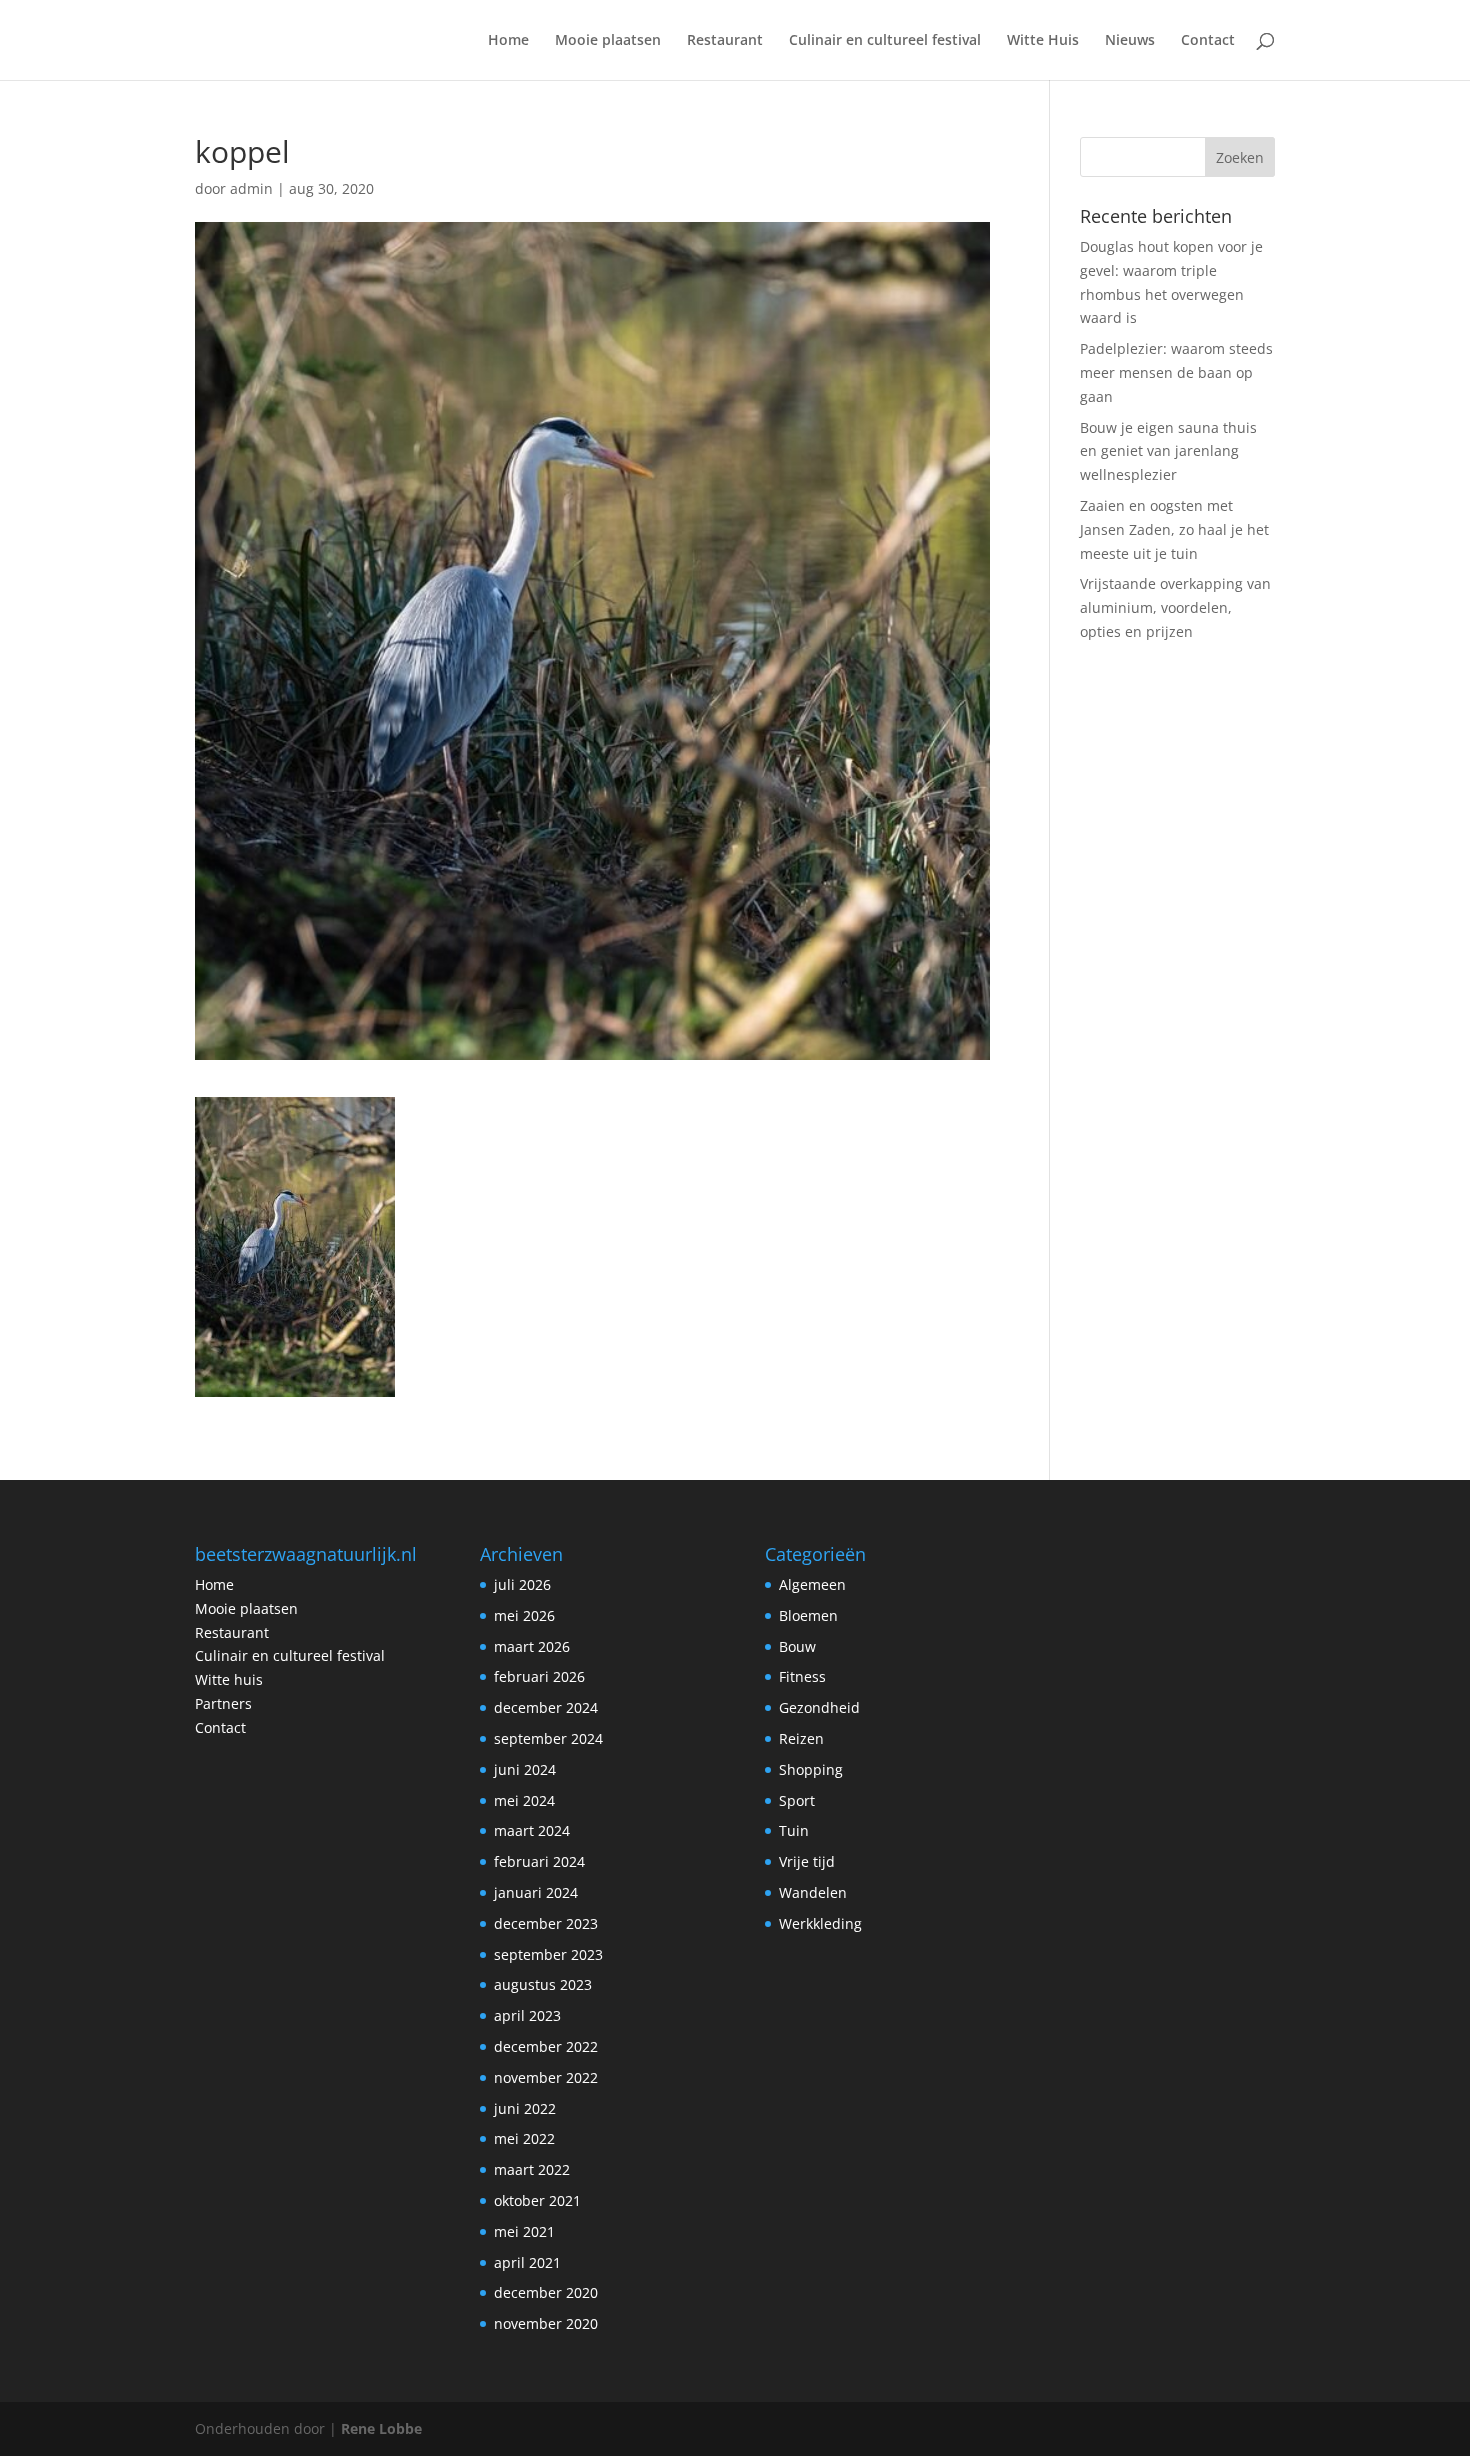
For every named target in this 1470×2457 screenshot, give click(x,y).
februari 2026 (539, 1676)
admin (251, 188)
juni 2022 (525, 2108)
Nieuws (1130, 41)
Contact (1208, 41)
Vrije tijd (807, 1861)
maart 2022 (532, 2169)
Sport (797, 1800)
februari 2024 (539, 1861)
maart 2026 (532, 1646)
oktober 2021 (537, 2200)
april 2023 (527, 2015)
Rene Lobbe (381, 2428)
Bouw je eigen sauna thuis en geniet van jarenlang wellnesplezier (1168, 451)
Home (508, 41)
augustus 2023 (543, 1984)
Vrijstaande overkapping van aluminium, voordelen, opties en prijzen (1175, 607)
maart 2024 (532, 1830)
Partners (223, 1703)
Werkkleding (820, 1923)
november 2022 (546, 2077)
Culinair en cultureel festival (885, 41)
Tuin (794, 1830)
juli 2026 (522, 1584)
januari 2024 (536, 1892)
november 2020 (546, 2323)
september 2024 (548, 1738)
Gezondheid (819, 1707)
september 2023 (548, 1954)
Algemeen (812, 1584)
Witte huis (229, 1679)
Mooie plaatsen (608, 41)
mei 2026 (524, 1615)
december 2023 (546, 1923)
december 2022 (546, 2046)
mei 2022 (524, 2138)
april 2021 (527, 2262)
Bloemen (808, 1615)
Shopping (811, 1769)
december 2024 (546, 1707)
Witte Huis (1043, 41)
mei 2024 (524, 1800)
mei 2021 (524, 2231)
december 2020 (546, 2292)
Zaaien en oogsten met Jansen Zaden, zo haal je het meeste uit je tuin (1174, 529)
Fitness (802, 1676)
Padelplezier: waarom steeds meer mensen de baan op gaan (1176, 372)
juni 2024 (525, 1769)
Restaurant (725, 41)
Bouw (797, 1646)
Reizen (801, 1738)
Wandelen (813, 1892)
